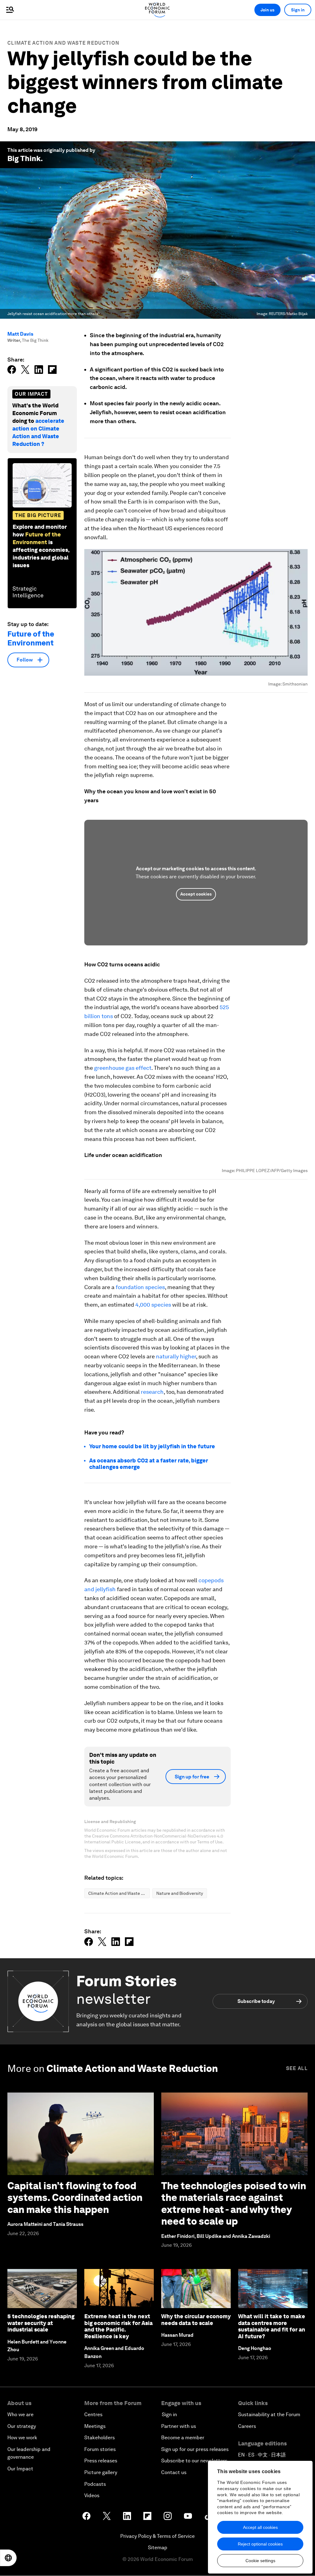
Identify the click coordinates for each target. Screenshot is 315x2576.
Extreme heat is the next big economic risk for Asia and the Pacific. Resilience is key (118, 2326)
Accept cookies (196, 894)
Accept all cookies (260, 2527)
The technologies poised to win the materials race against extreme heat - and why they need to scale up (234, 2203)
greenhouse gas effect (123, 1068)
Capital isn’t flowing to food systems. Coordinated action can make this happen (75, 2198)
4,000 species (153, 1305)
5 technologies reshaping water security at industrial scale (41, 2323)
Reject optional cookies (260, 2544)
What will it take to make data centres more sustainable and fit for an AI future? (272, 2326)
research (152, 1392)
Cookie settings (260, 2561)
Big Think (24, 158)
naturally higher (176, 1356)
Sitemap (158, 2548)
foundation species (140, 1287)
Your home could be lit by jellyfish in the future (152, 1446)
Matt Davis (20, 334)
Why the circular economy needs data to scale (196, 2320)
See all (297, 2068)
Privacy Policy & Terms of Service (157, 2536)
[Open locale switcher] (8, 2558)
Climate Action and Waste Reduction (63, 43)
